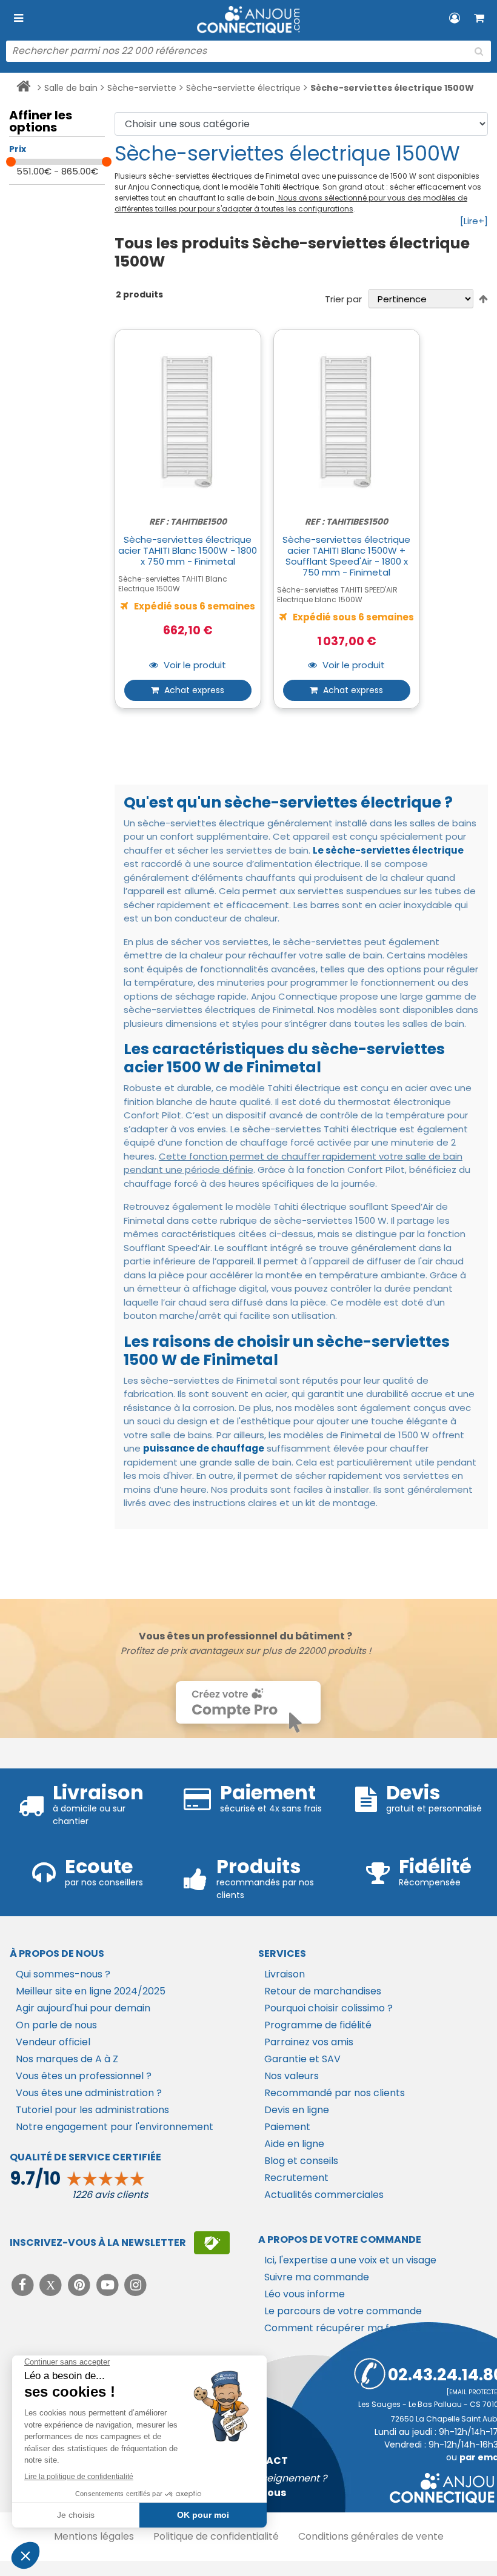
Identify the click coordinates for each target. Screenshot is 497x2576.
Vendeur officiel (53, 2042)
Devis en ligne (297, 2110)
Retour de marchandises (323, 1991)
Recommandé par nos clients (335, 2093)
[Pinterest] (80, 2285)
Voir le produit (194, 666)
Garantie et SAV (302, 2059)
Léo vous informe (305, 2294)
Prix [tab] (18, 149)
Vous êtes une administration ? (89, 2093)
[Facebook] (24, 2285)
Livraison (285, 1974)
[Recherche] (479, 51)
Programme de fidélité (318, 2025)
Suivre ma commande (317, 2277)
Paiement (287, 2127)
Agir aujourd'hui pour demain (83, 2008)
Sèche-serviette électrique (243, 88)
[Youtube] (109, 2285)
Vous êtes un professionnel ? (84, 2076)
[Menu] (18, 18)
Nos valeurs (292, 2076)
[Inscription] (212, 2243)
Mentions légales (94, 2536)
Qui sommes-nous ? (63, 1974)
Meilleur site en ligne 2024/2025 (91, 1991)
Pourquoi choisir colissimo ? (329, 2008)
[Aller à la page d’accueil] (23, 88)
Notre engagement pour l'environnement (115, 2127)
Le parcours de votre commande (343, 2311)
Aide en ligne (294, 2144)
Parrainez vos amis (309, 2042)
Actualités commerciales (324, 2195)
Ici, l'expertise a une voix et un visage (350, 2260)
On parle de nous (56, 2025)
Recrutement (296, 2178)
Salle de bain (71, 88)
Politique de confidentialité (216, 2536)
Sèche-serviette (142, 88)
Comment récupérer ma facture (343, 2328)
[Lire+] (474, 221)
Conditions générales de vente (371, 2536)
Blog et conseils (301, 2161)
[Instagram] (136, 2285)
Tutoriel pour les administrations (92, 2110)
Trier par (343, 299)
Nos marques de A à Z (67, 2059)
